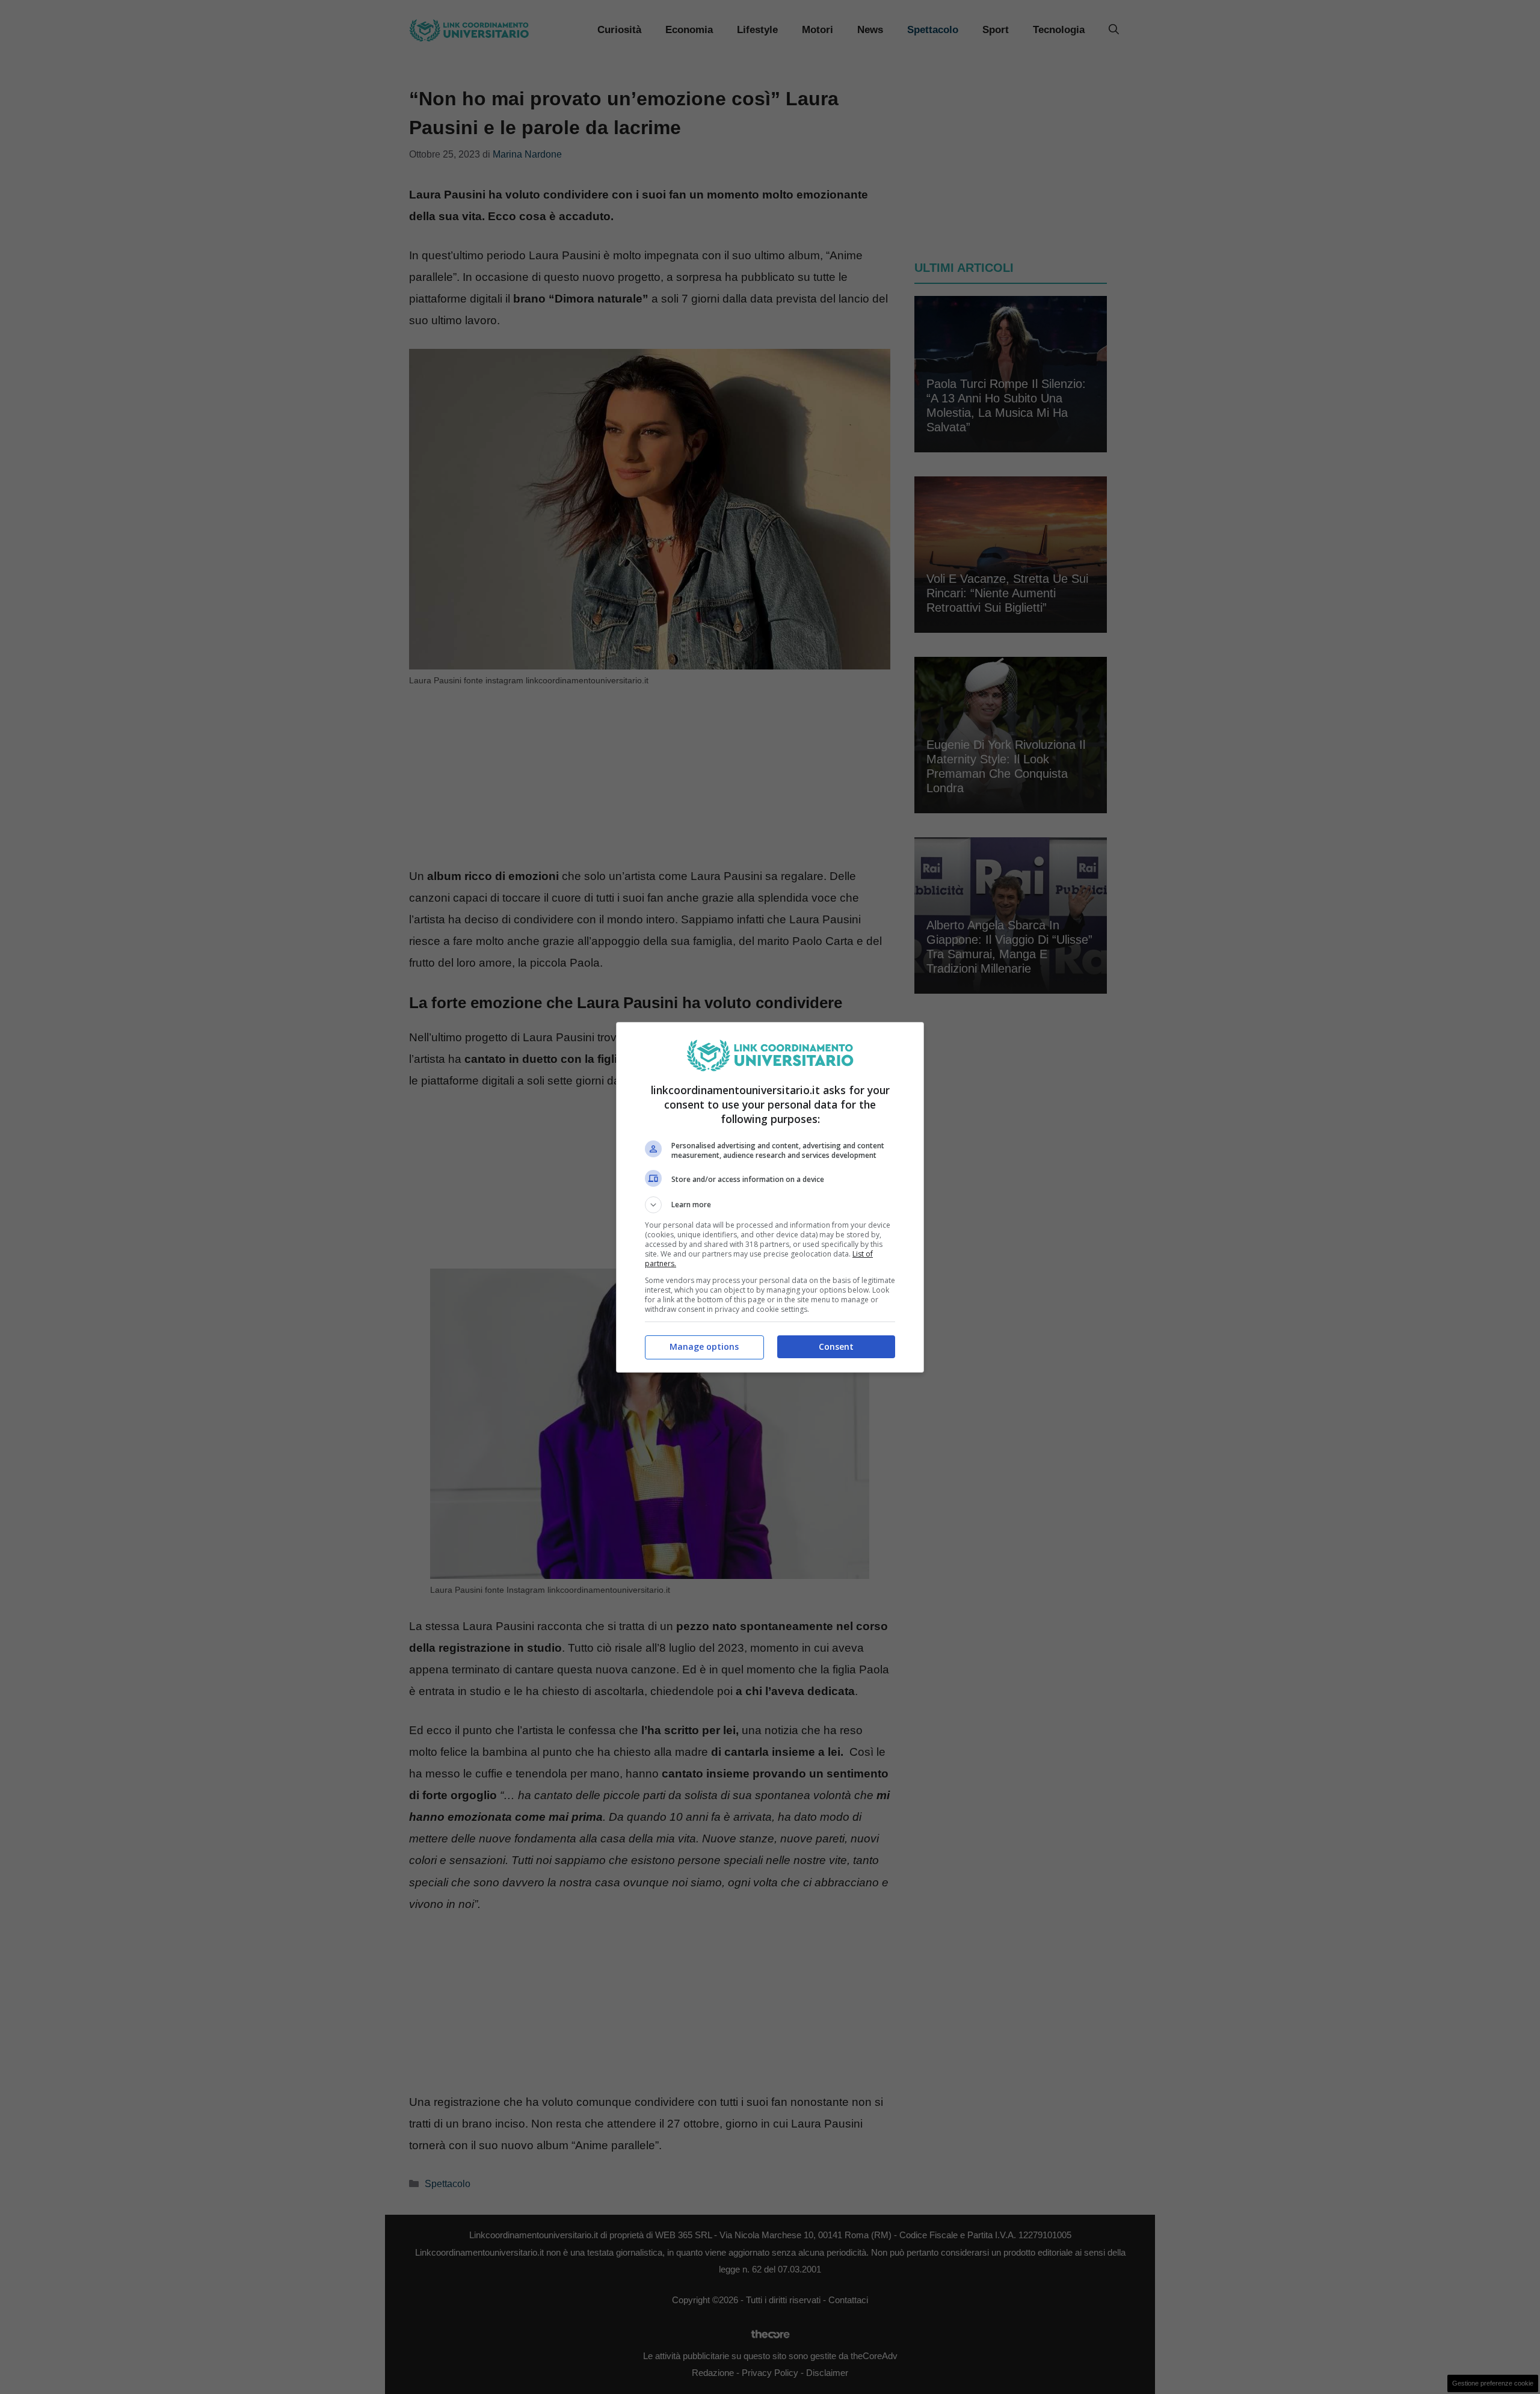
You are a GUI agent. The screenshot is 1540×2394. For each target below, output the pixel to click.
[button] (770, 1205)
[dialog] (770, 1197)
